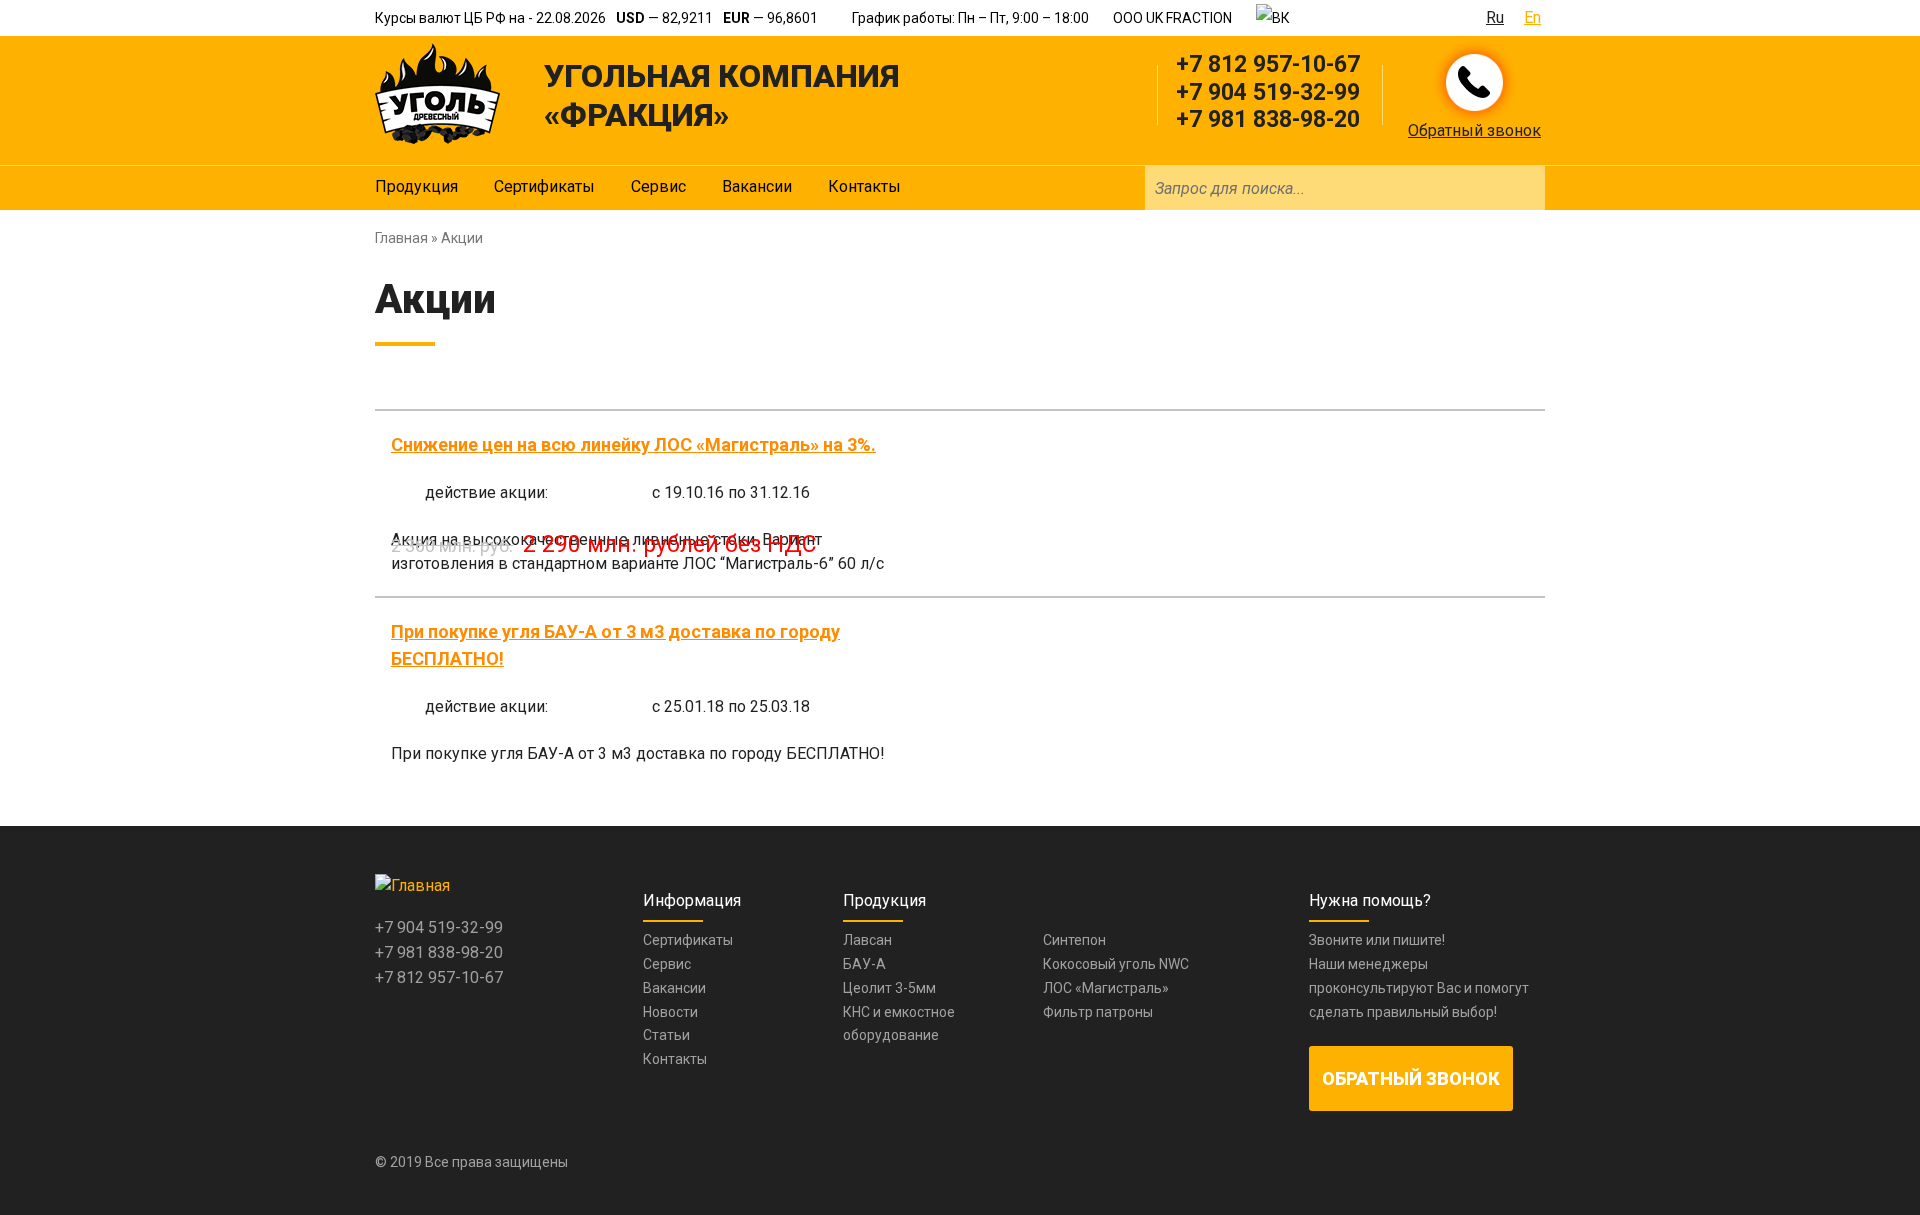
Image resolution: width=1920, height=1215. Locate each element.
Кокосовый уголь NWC (1116, 964)
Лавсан (867, 940)
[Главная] (437, 93)
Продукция (416, 186)
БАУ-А (864, 964)
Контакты (864, 186)
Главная (401, 238)
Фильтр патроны (1098, 1012)
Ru (1495, 17)
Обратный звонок (1474, 130)
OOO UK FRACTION (1172, 18)
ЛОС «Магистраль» (1106, 988)
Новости (670, 1012)
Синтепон (1074, 940)
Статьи (666, 1035)
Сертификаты (544, 186)
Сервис (658, 186)
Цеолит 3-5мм (889, 988)
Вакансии (757, 186)
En (1532, 17)
